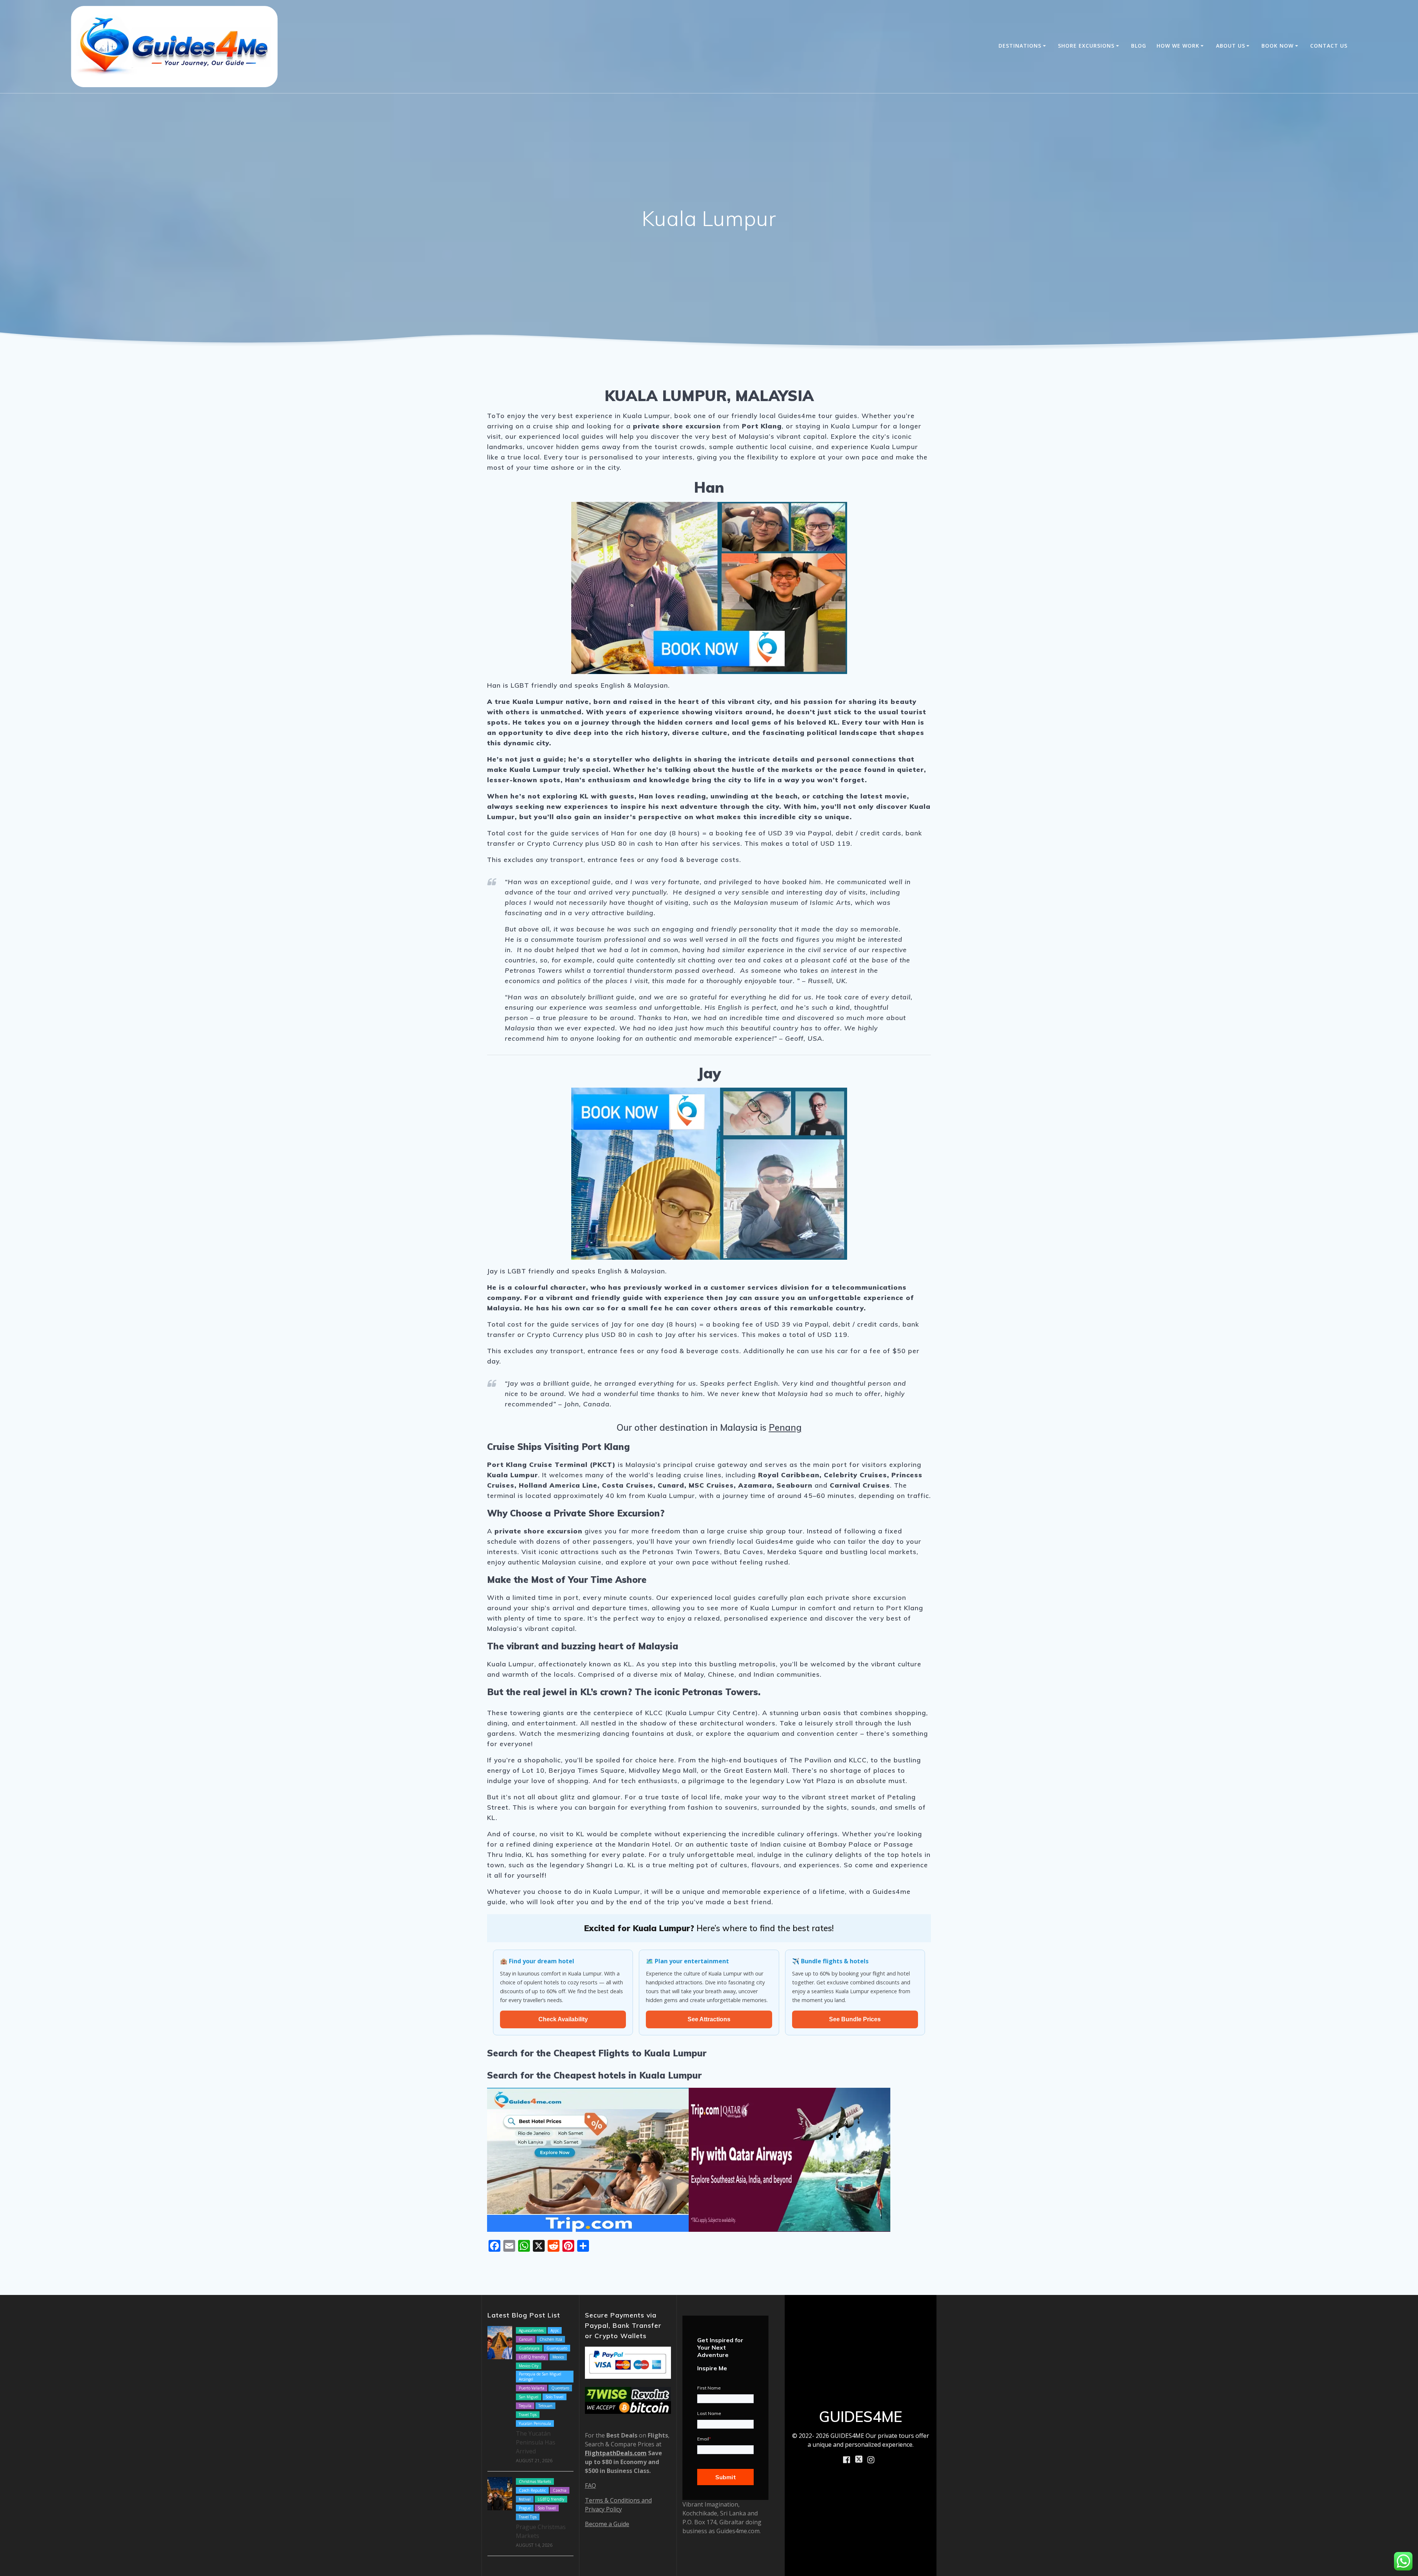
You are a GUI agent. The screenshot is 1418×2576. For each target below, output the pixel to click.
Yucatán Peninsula (535, 2423)
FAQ (590, 2486)
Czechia (560, 2490)
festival (525, 2499)
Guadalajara (529, 2348)
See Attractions (709, 2019)
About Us (1231, 46)
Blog (1139, 46)
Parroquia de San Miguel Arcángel (540, 2377)
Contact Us (1329, 46)
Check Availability (563, 2019)
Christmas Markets (535, 2481)
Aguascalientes (531, 2330)
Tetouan (545, 2406)
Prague (525, 2508)
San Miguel (529, 2397)
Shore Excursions (1086, 46)
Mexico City (529, 2366)
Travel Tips (528, 2415)
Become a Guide (607, 2524)
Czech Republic (532, 2490)
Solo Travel (554, 2397)
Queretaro (560, 2388)
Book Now (1277, 46)
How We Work (1178, 46)
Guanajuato (557, 2348)
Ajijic (555, 2330)
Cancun (526, 2339)
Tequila (525, 2406)
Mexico (558, 2357)
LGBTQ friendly (532, 2357)
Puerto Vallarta (532, 2388)
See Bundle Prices (855, 2019)
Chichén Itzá (551, 2339)
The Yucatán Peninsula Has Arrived (536, 2442)
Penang (785, 1427)
